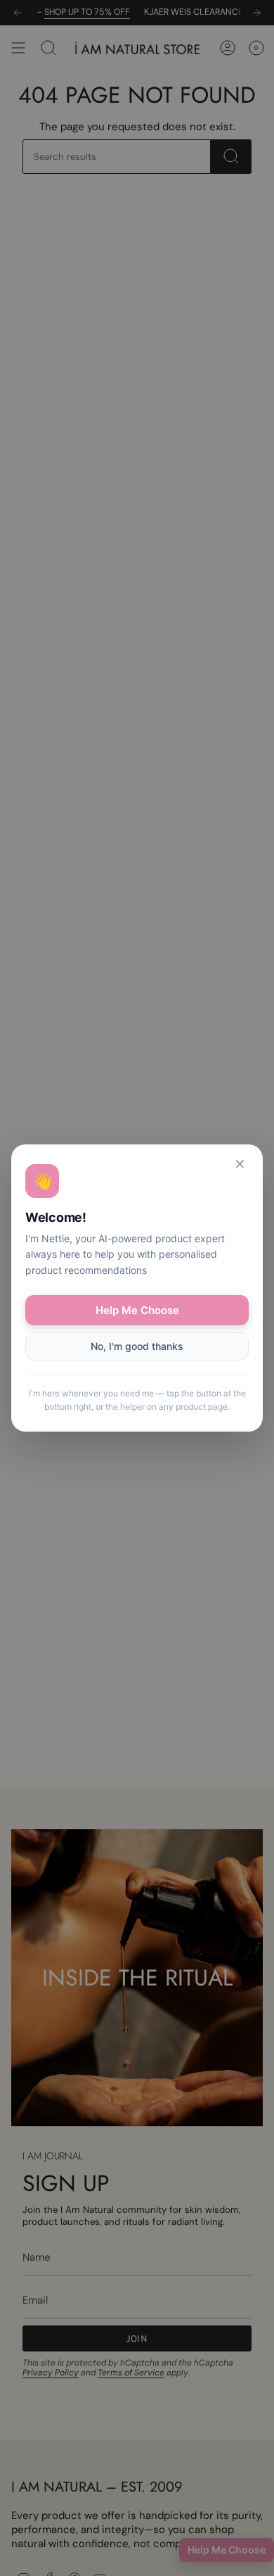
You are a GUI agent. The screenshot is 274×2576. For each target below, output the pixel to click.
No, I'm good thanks (137, 1346)
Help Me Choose (137, 1310)
